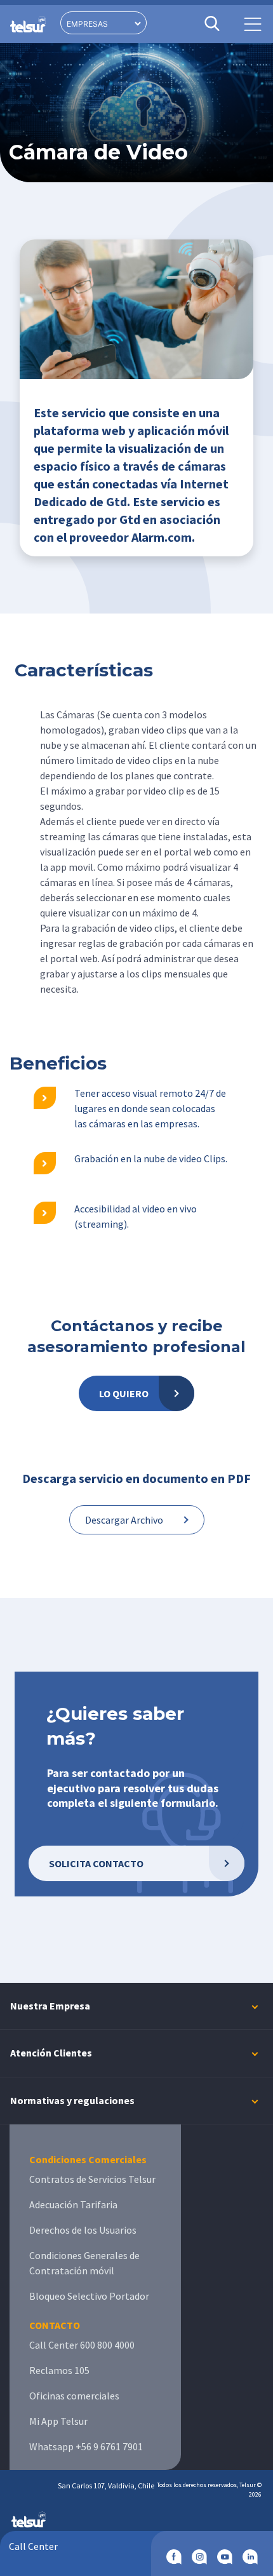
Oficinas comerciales (74, 2396)
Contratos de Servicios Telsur (92, 2179)
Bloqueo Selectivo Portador (89, 2296)
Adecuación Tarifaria (73, 2204)
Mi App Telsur (58, 2421)
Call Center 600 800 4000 (82, 2345)
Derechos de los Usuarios (83, 2230)
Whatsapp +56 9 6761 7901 (86, 2446)
